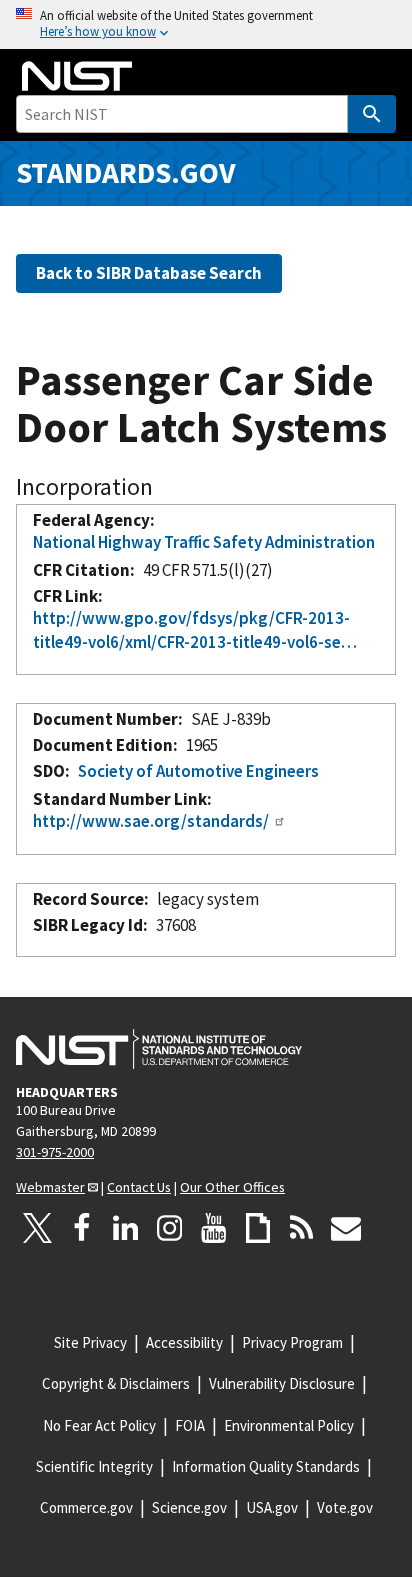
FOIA (190, 1425)
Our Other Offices (232, 1187)
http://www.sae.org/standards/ (151, 821)
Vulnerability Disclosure (282, 1383)
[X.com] (38, 1228)
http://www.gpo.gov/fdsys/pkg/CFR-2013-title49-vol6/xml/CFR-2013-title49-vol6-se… (195, 630)
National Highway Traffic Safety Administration (204, 542)
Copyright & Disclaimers (116, 1383)
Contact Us (139, 1187)
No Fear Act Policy (99, 1425)
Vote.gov (345, 1507)
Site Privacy (90, 1342)
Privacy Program (292, 1342)
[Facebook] (82, 1228)
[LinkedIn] (126, 1228)
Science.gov (189, 1507)
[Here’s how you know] (206, 24)
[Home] (77, 76)
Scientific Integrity (94, 1466)
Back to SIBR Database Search (149, 273)
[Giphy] (258, 1228)
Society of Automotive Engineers (198, 771)
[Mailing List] (346, 1228)
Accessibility (184, 1342)
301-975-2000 (55, 1152)
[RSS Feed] (302, 1228)
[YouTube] (214, 1228)
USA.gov (272, 1507)
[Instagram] (170, 1228)
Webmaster (50, 1187)
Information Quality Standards (266, 1466)
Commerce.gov (86, 1507)
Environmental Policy (289, 1425)
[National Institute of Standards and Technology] (159, 1049)
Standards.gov (126, 172)
